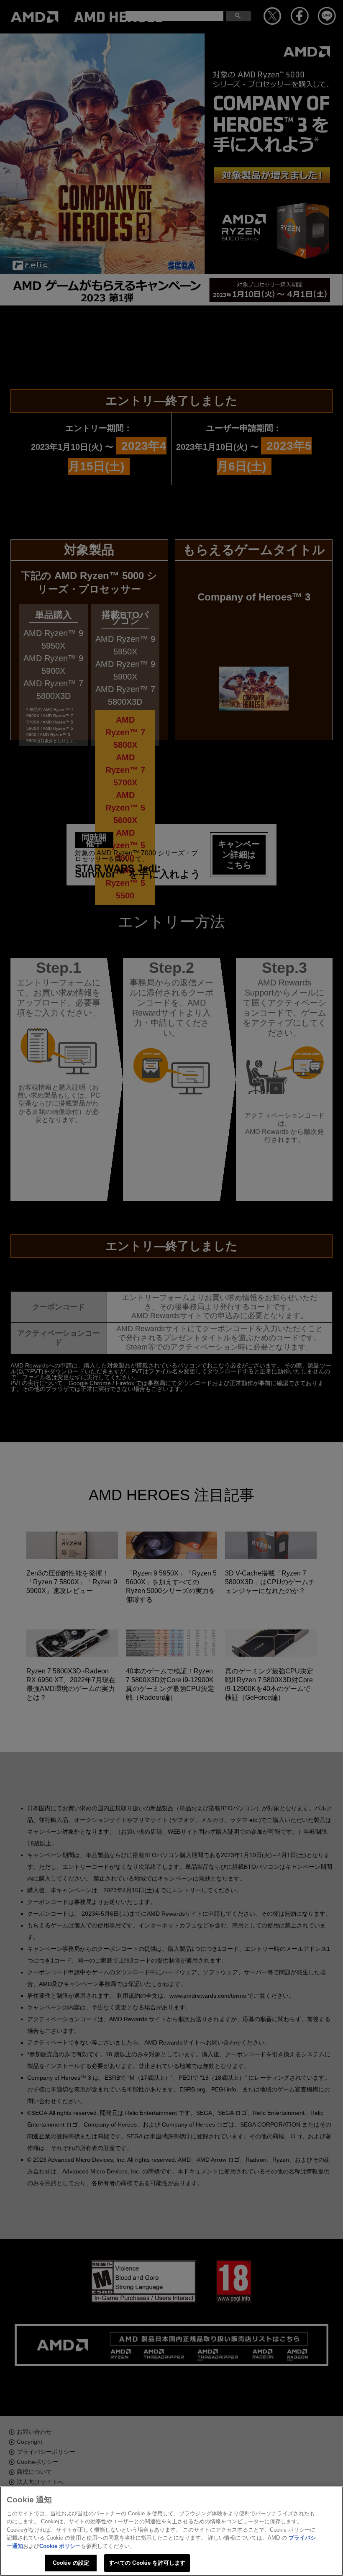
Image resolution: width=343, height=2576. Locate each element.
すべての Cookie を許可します (147, 2563)
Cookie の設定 (71, 2563)
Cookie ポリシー (60, 2546)
